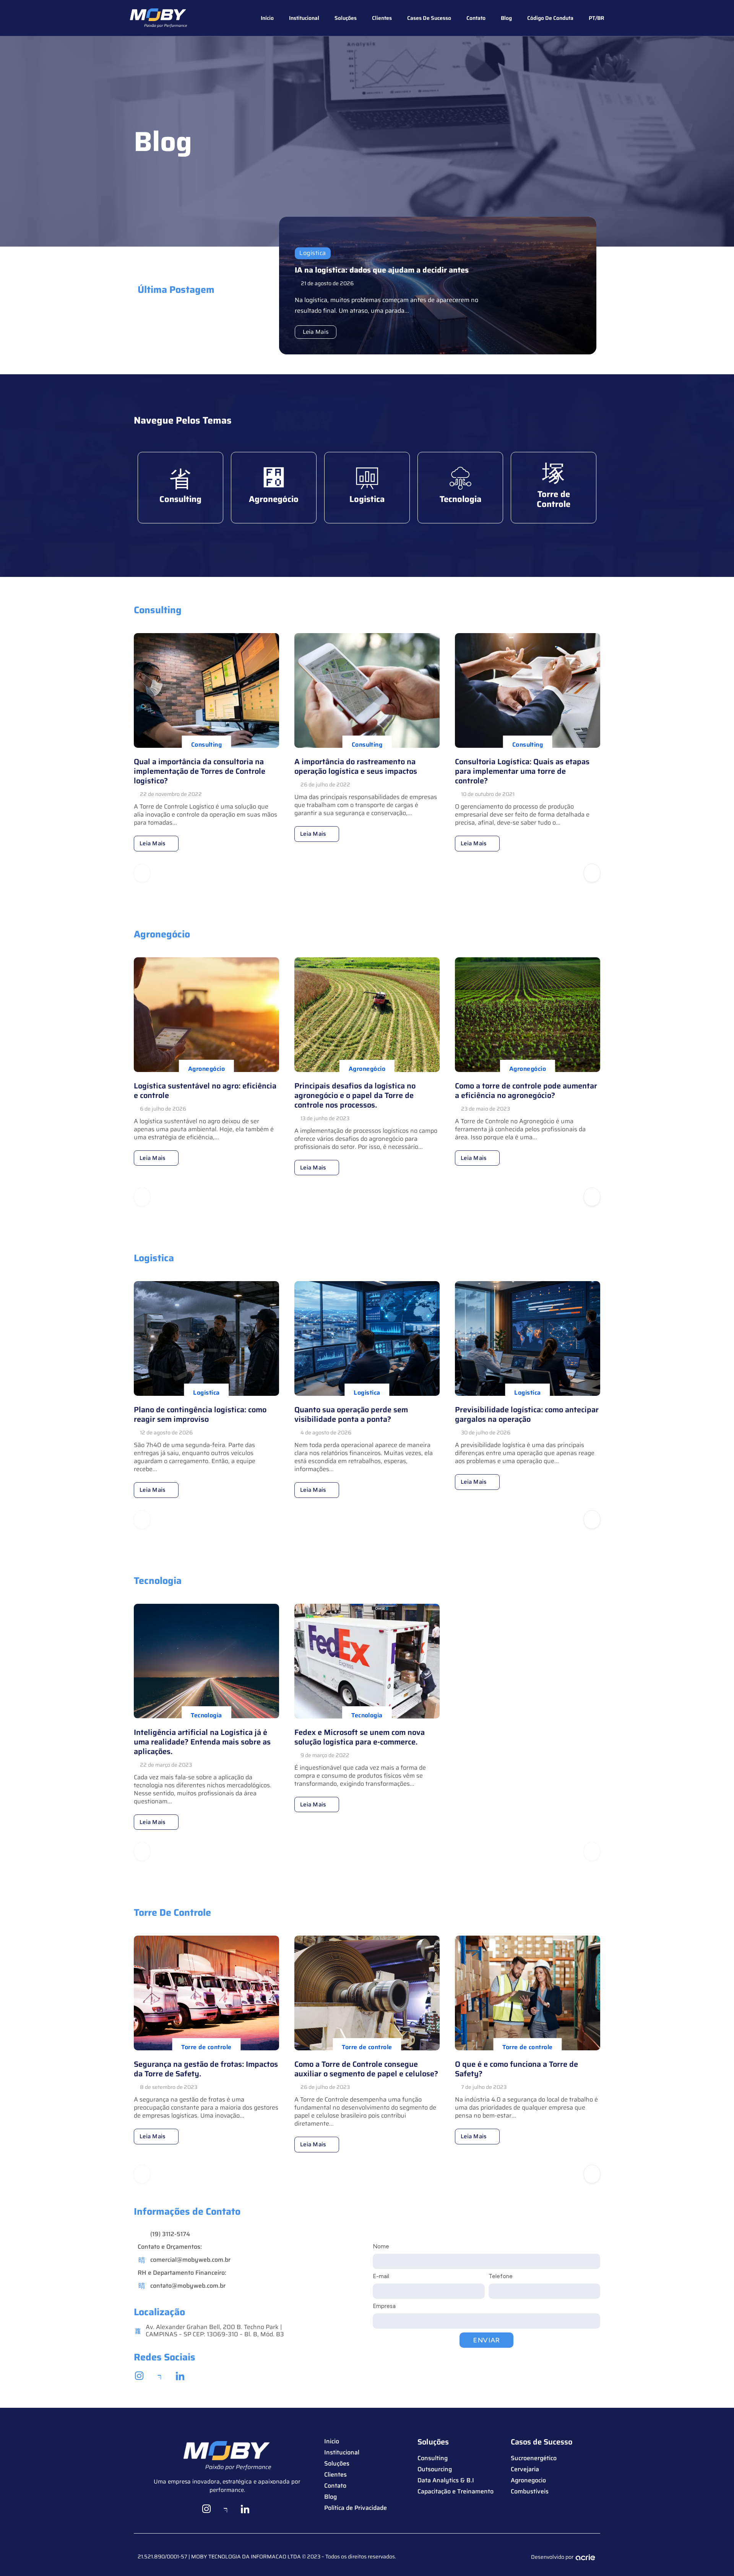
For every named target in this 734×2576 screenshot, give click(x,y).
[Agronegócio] (274, 478)
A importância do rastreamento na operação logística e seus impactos (356, 766)
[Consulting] (180, 478)
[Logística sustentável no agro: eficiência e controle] (206, 1015)
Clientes (382, 18)
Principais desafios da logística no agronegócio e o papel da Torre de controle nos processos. (355, 1095)
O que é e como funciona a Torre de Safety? (516, 2069)
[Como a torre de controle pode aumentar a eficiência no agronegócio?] (528, 1015)
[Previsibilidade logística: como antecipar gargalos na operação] (528, 1338)
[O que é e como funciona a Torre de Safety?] (528, 1993)
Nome (381, 2246)
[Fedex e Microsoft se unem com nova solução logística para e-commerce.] (367, 1661)
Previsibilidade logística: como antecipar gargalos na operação (527, 1414)
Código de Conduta (550, 18)
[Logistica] (367, 478)
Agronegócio (274, 499)
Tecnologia (460, 499)
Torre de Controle (554, 499)
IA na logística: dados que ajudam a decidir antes (382, 270)
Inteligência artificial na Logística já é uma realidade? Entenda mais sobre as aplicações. (202, 1742)
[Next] (592, 873)
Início (267, 18)
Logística (313, 253)
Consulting (180, 499)
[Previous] (142, 873)
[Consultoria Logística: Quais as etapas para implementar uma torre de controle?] (528, 690)
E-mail (381, 2276)
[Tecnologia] (460, 478)
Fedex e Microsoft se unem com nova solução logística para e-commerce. (360, 1737)
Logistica (367, 499)
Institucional (304, 18)
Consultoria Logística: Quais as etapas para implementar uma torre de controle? (522, 771)
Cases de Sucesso (429, 18)
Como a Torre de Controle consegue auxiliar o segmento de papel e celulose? (366, 2069)
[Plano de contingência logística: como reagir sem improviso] (206, 1338)
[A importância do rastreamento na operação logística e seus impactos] (367, 690)
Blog (506, 18)
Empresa (384, 2306)
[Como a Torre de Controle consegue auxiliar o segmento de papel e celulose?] (367, 1993)
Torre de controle (206, 2047)
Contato (476, 18)
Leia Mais (316, 332)
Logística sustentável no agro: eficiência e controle (205, 1091)
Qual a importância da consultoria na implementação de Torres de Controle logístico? (200, 771)
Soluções (346, 18)
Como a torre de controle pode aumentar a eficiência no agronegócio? (526, 1091)
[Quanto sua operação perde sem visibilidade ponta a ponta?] (367, 1338)
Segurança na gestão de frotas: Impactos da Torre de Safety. (206, 2069)
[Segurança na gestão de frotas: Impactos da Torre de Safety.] (206, 1993)
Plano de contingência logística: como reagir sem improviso (200, 1414)
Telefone (501, 2276)
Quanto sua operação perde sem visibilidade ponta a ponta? (351, 1414)
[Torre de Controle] (554, 473)
